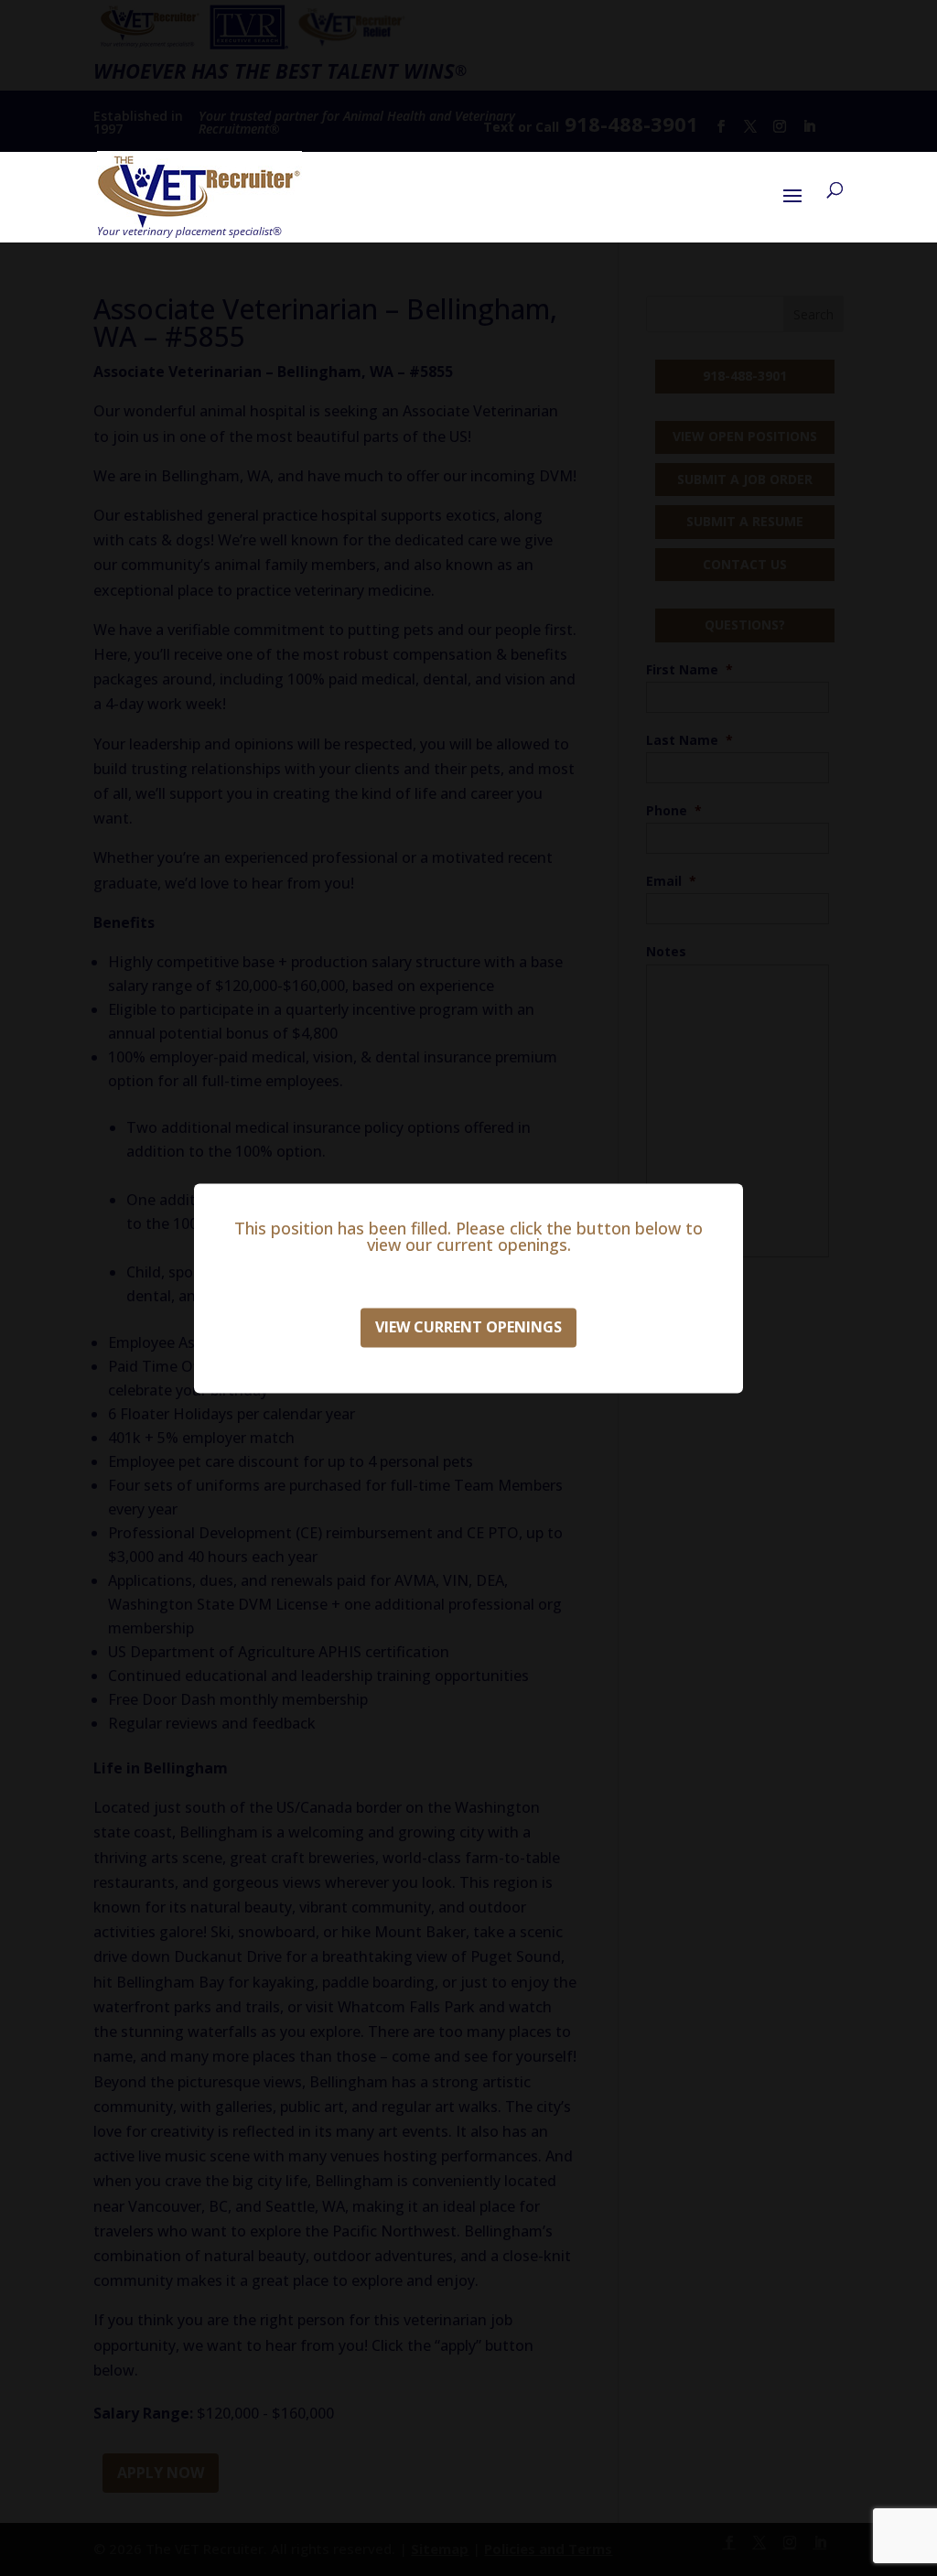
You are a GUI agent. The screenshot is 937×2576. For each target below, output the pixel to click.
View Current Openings (468, 1327)
